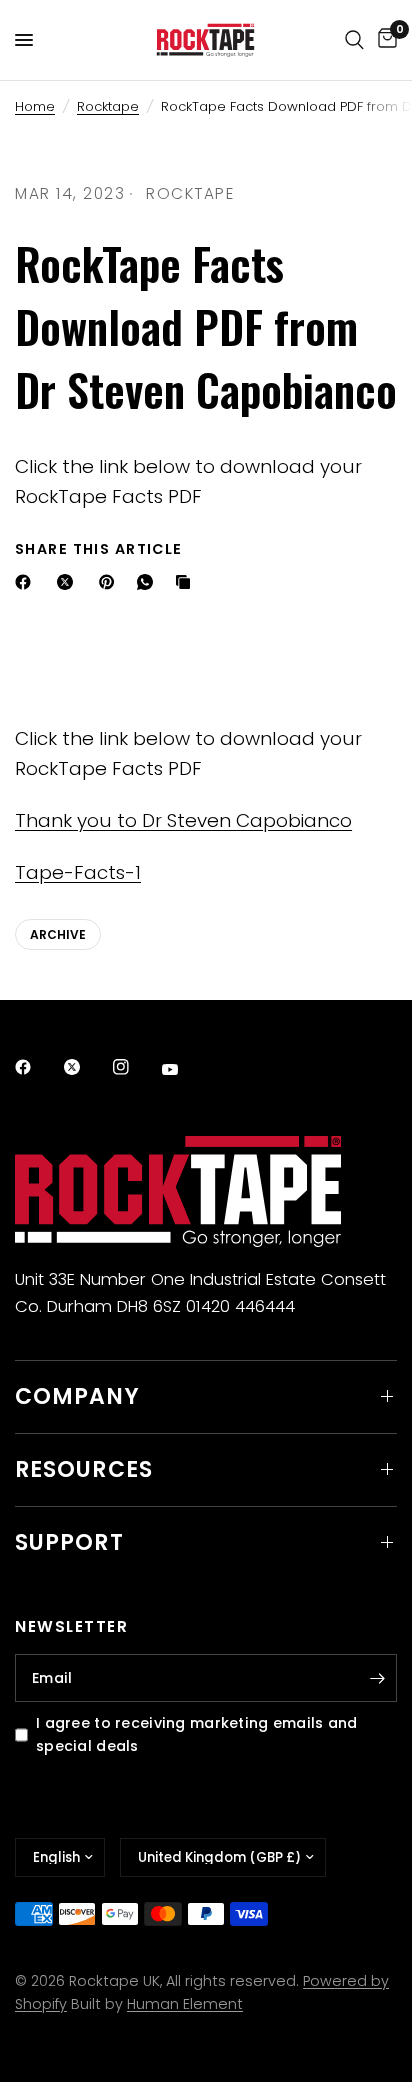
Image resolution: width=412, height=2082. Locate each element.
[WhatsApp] (149, 582)
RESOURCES (84, 1469)
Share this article (99, 549)
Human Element (185, 2004)
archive (58, 934)
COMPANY (77, 1396)
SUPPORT (69, 1542)
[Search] (354, 40)
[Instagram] (135, 1067)
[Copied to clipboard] (187, 582)
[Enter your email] (377, 1678)
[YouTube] (184, 1069)
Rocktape (108, 106)
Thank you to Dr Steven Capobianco (183, 820)
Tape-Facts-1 (78, 872)
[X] (69, 582)
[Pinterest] (111, 582)
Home (35, 106)
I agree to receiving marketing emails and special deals (197, 1734)
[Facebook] (27, 582)
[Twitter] (86, 1067)
